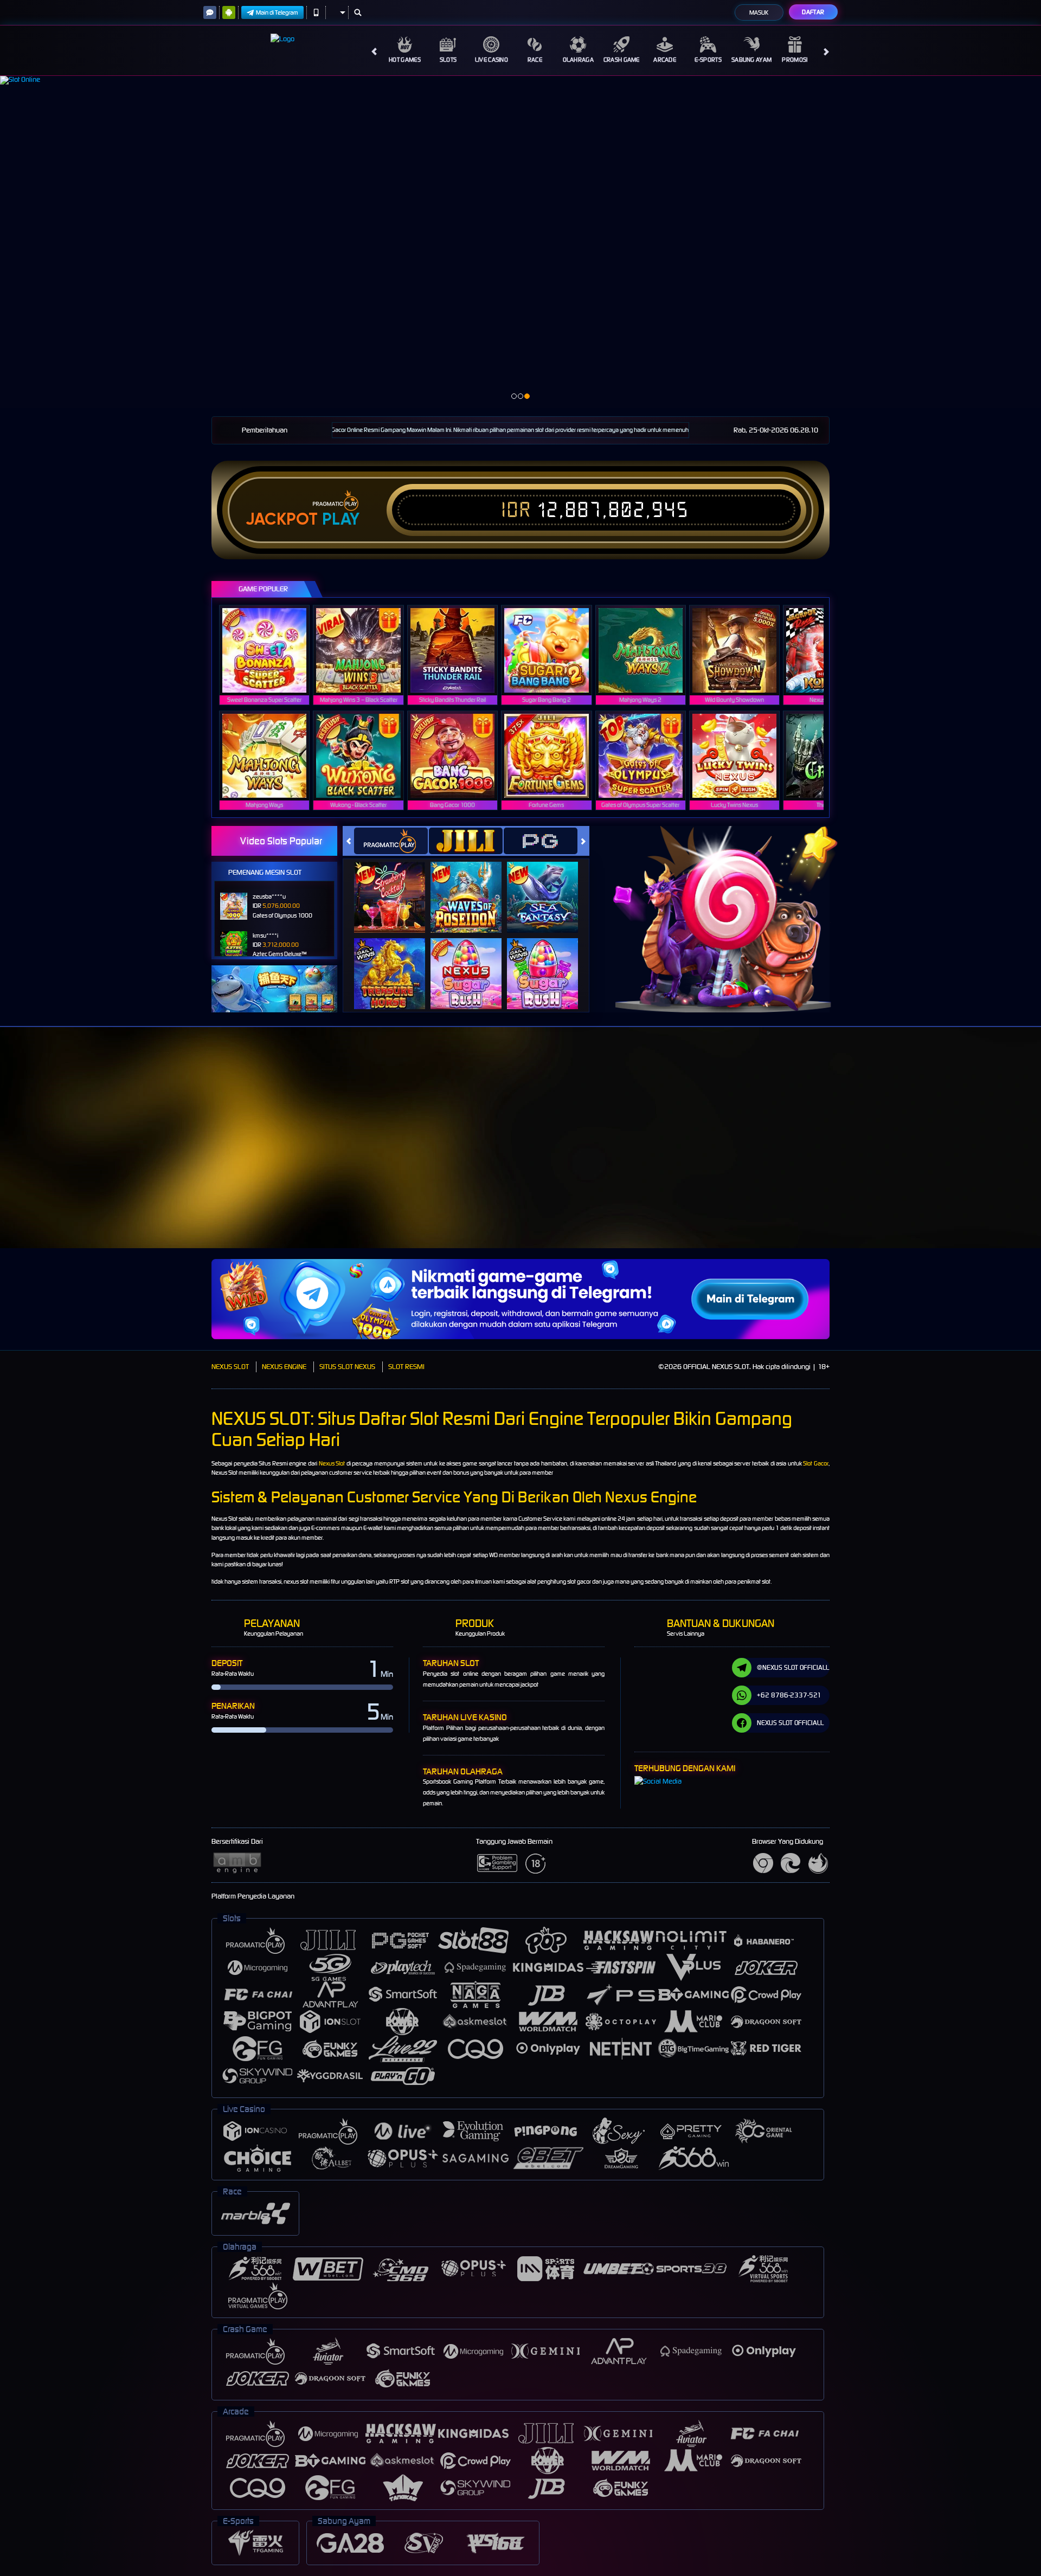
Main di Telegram (277, 12)
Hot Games (405, 60)
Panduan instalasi (946, 1154)
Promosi (795, 60)
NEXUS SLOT (230, 1367)
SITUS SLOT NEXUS (347, 1367)
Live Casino (491, 60)
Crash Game (622, 60)
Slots (448, 60)
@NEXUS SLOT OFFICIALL (793, 1667)
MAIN (271, 650)
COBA (396, 886)
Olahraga (578, 60)
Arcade (665, 60)
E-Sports (708, 60)
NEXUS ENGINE (284, 1367)
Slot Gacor (816, 1463)
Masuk (759, 12)
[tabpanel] (520, 242)
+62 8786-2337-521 (789, 1695)
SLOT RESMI (406, 1367)
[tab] (391, 841)
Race (535, 60)
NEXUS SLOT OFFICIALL (790, 1723)
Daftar (813, 12)
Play (341, 519)
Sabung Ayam (751, 60)
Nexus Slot (332, 1463)
